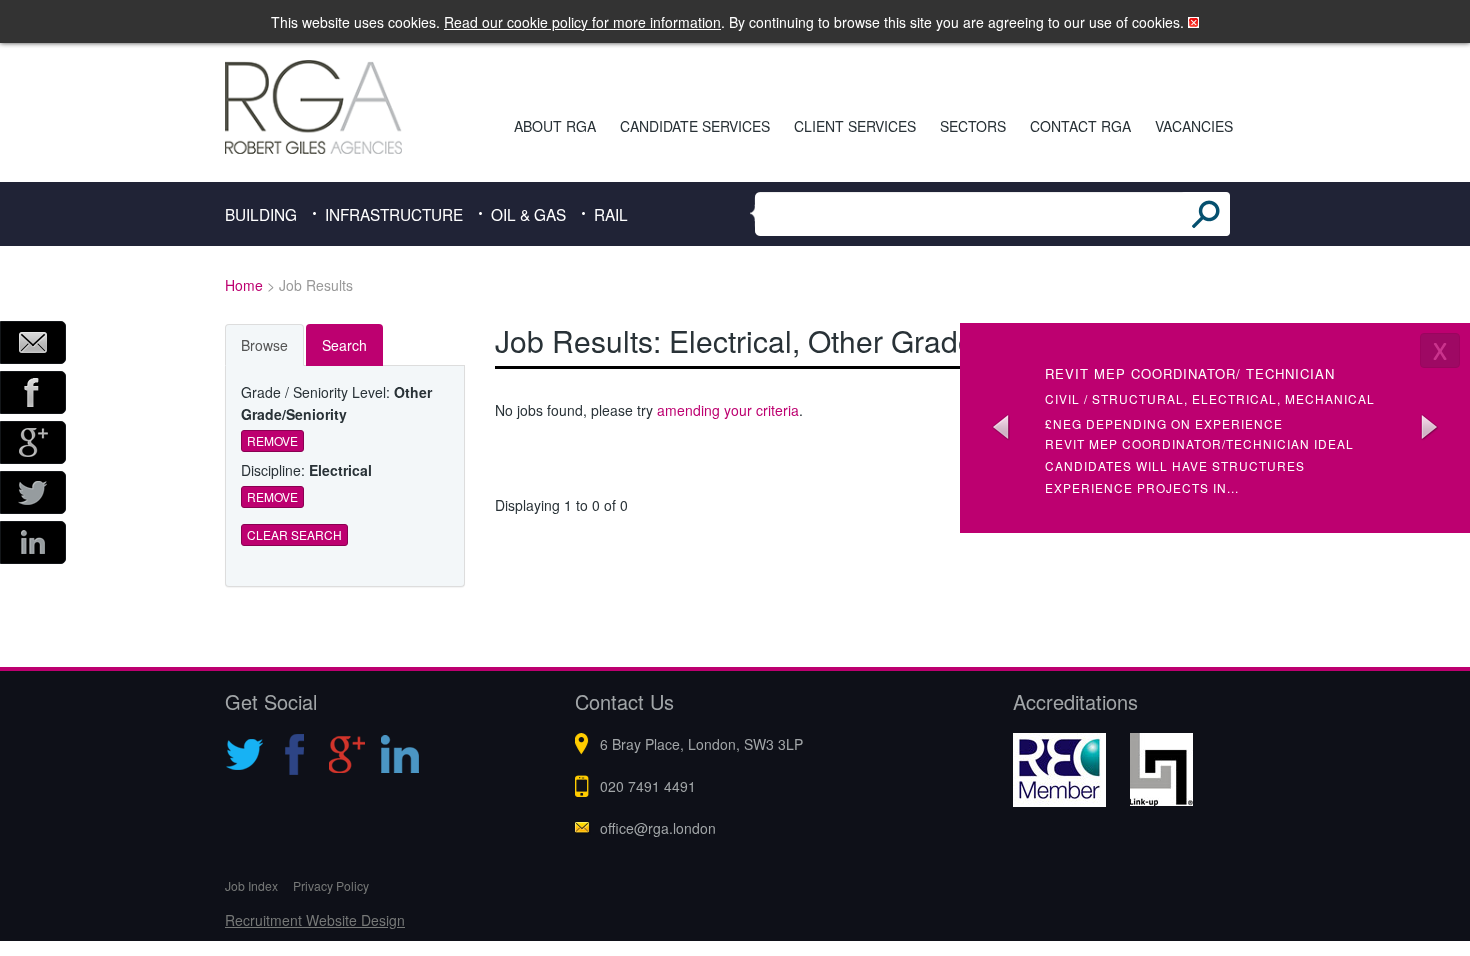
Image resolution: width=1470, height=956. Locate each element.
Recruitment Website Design (315, 920)
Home (244, 285)
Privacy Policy (331, 885)
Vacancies (1194, 126)
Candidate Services (695, 126)
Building (261, 214)
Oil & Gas (528, 214)
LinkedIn (33, 542)
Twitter (33, 492)
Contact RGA (1080, 126)
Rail (611, 214)
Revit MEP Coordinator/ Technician (1190, 373)
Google (33, 442)
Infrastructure (394, 214)
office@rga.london (658, 828)
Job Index (251, 885)
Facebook (33, 392)
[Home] (341, 107)
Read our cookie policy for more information (582, 22)
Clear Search (294, 534)
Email (33, 342)
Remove (272, 440)
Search (344, 345)
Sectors (973, 126)
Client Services (855, 126)
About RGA (555, 126)
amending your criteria (728, 410)
